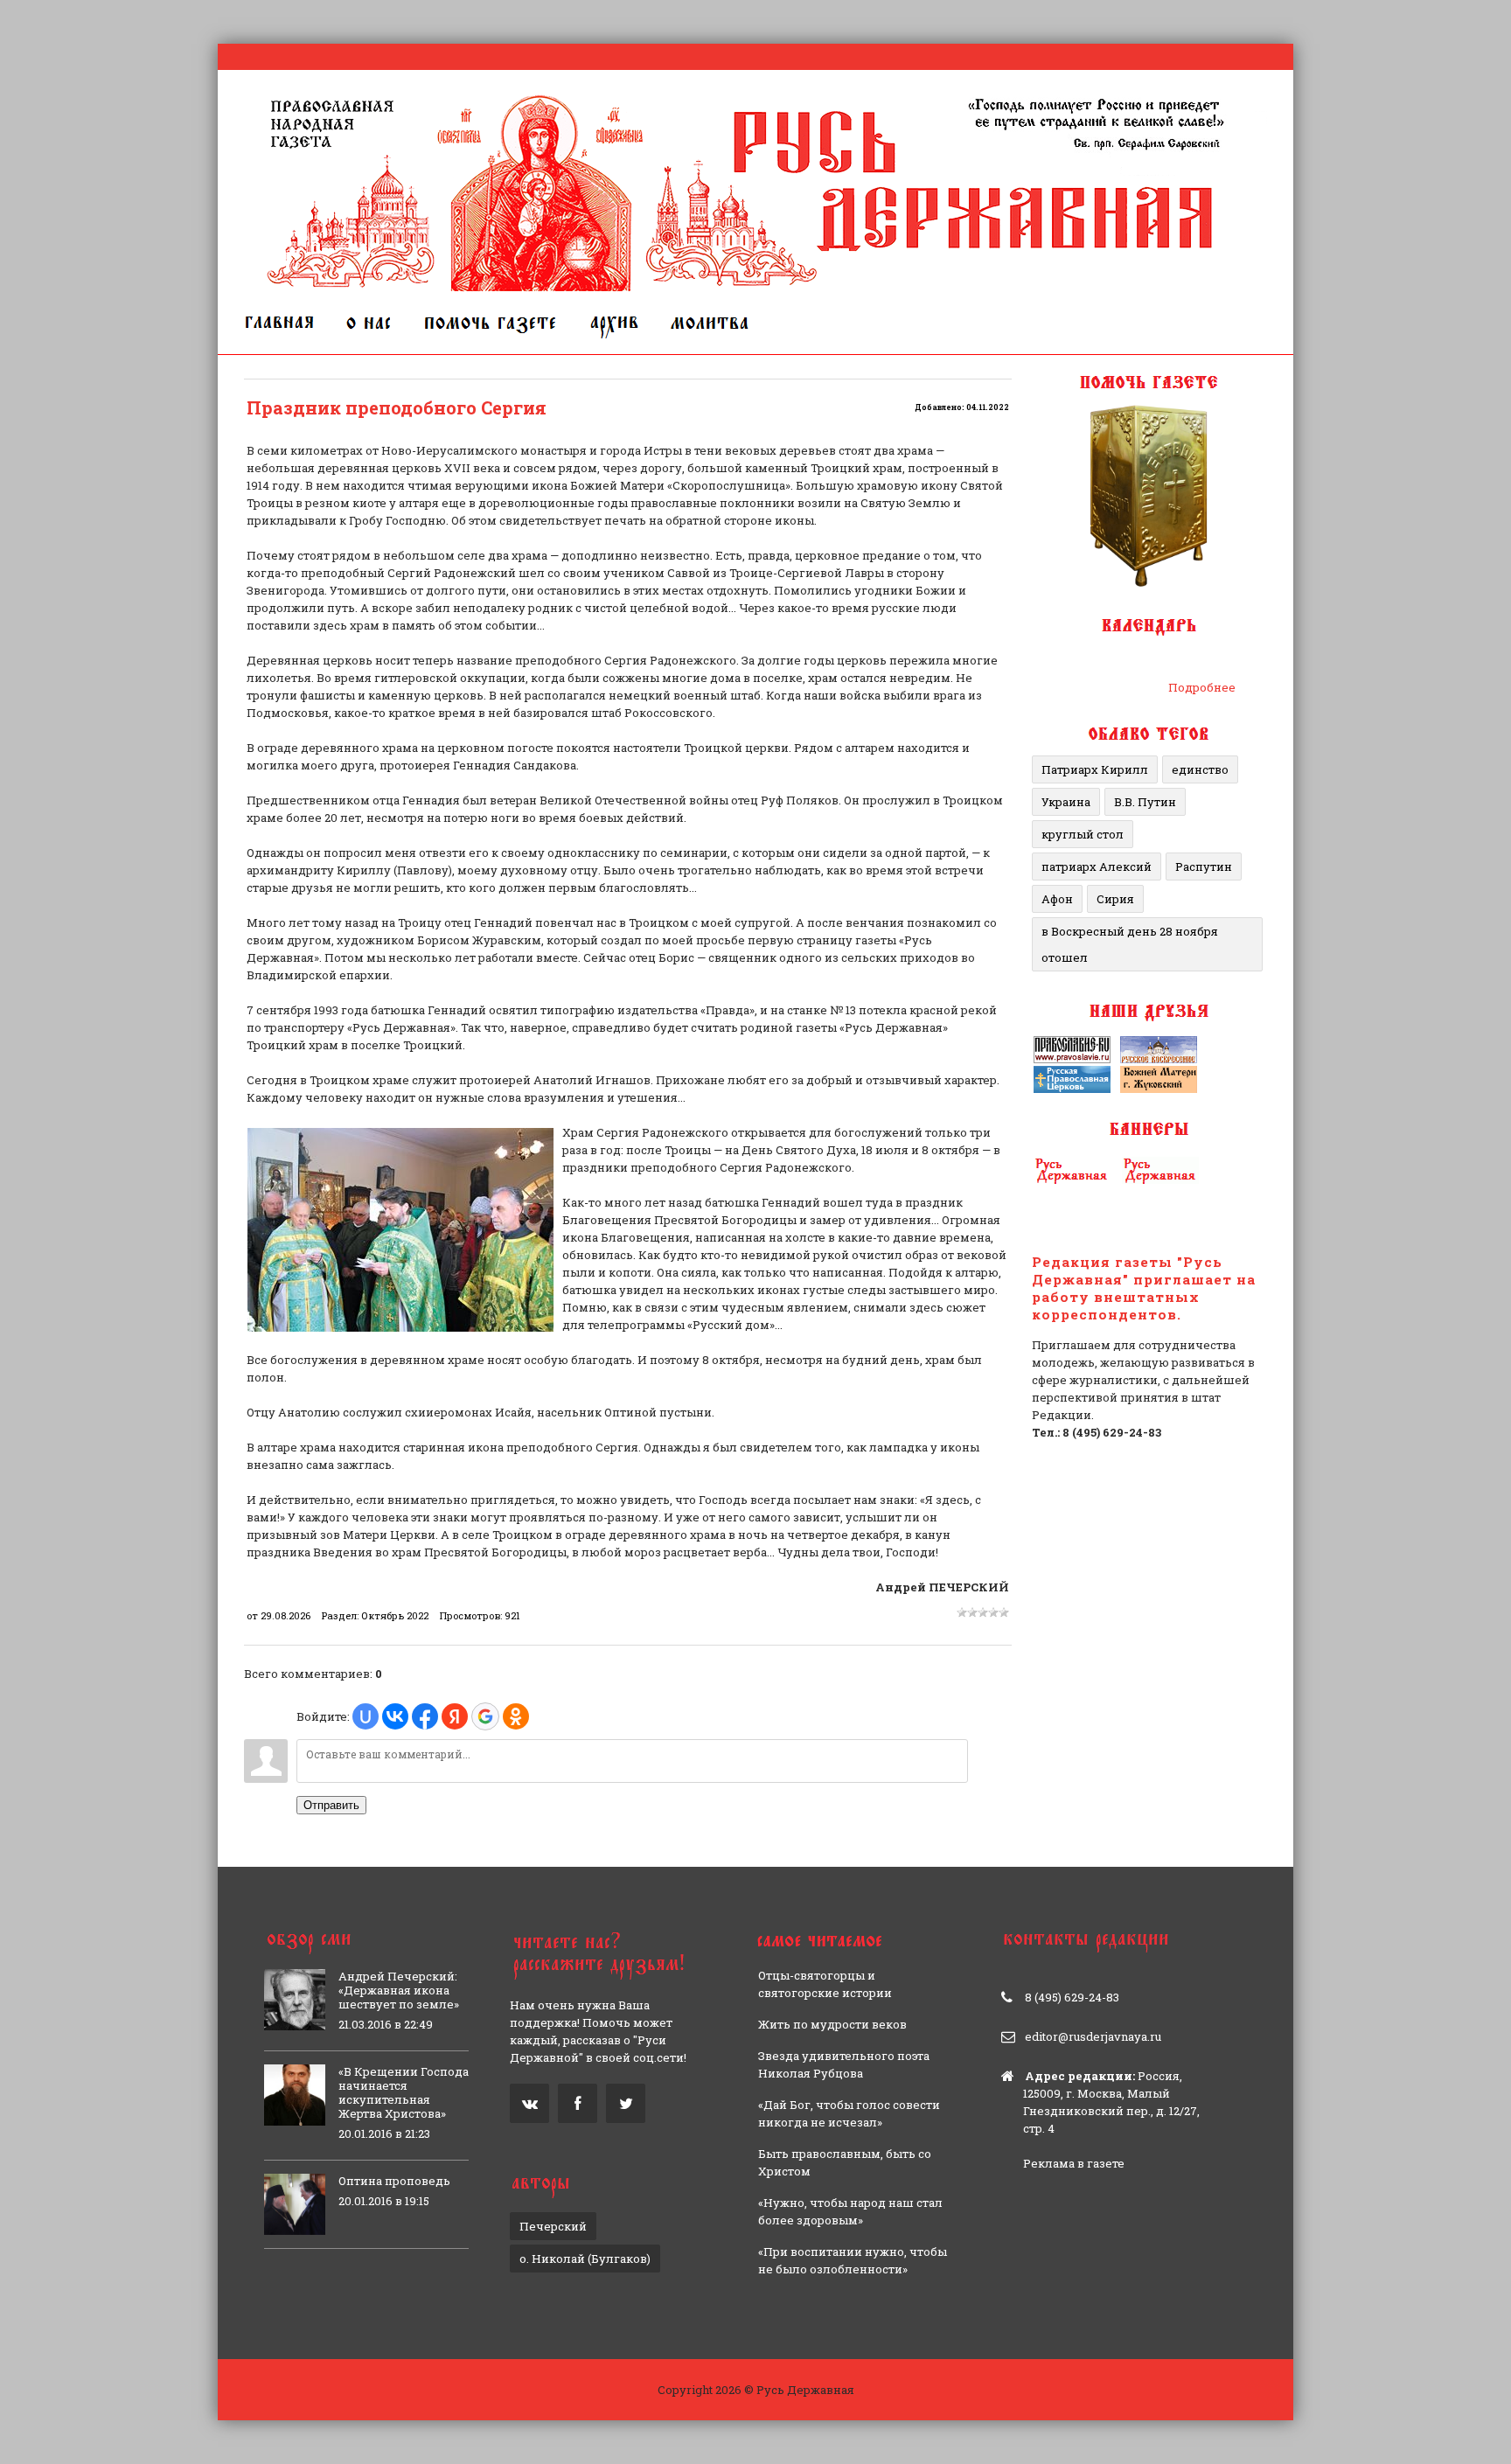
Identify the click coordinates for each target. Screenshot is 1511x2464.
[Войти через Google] (485, 1716)
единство (1200, 769)
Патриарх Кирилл (1095, 769)
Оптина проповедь (394, 2181)
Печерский (553, 2226)
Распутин (1204, 867)
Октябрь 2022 (395, 1615)
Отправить (331, 1805)
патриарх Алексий (1097, 867)
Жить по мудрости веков (832, 2024)
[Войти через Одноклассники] (516, 1716)
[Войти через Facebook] (425, 1716)
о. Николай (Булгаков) (585, 2259)
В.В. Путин (1145, 802)
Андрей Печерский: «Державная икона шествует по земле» (399, 1990)
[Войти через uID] (366, 1716)
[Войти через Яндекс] (455, 1716)
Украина (1066, 802)
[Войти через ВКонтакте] (395, 1716)
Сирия (1115, 899)
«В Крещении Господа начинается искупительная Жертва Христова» (404, 2092)
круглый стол (1083, 834)
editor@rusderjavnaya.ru (1093, 2036)
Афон (1057, 899)
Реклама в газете (1074, 2163)
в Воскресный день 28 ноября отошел (1130, 944)
